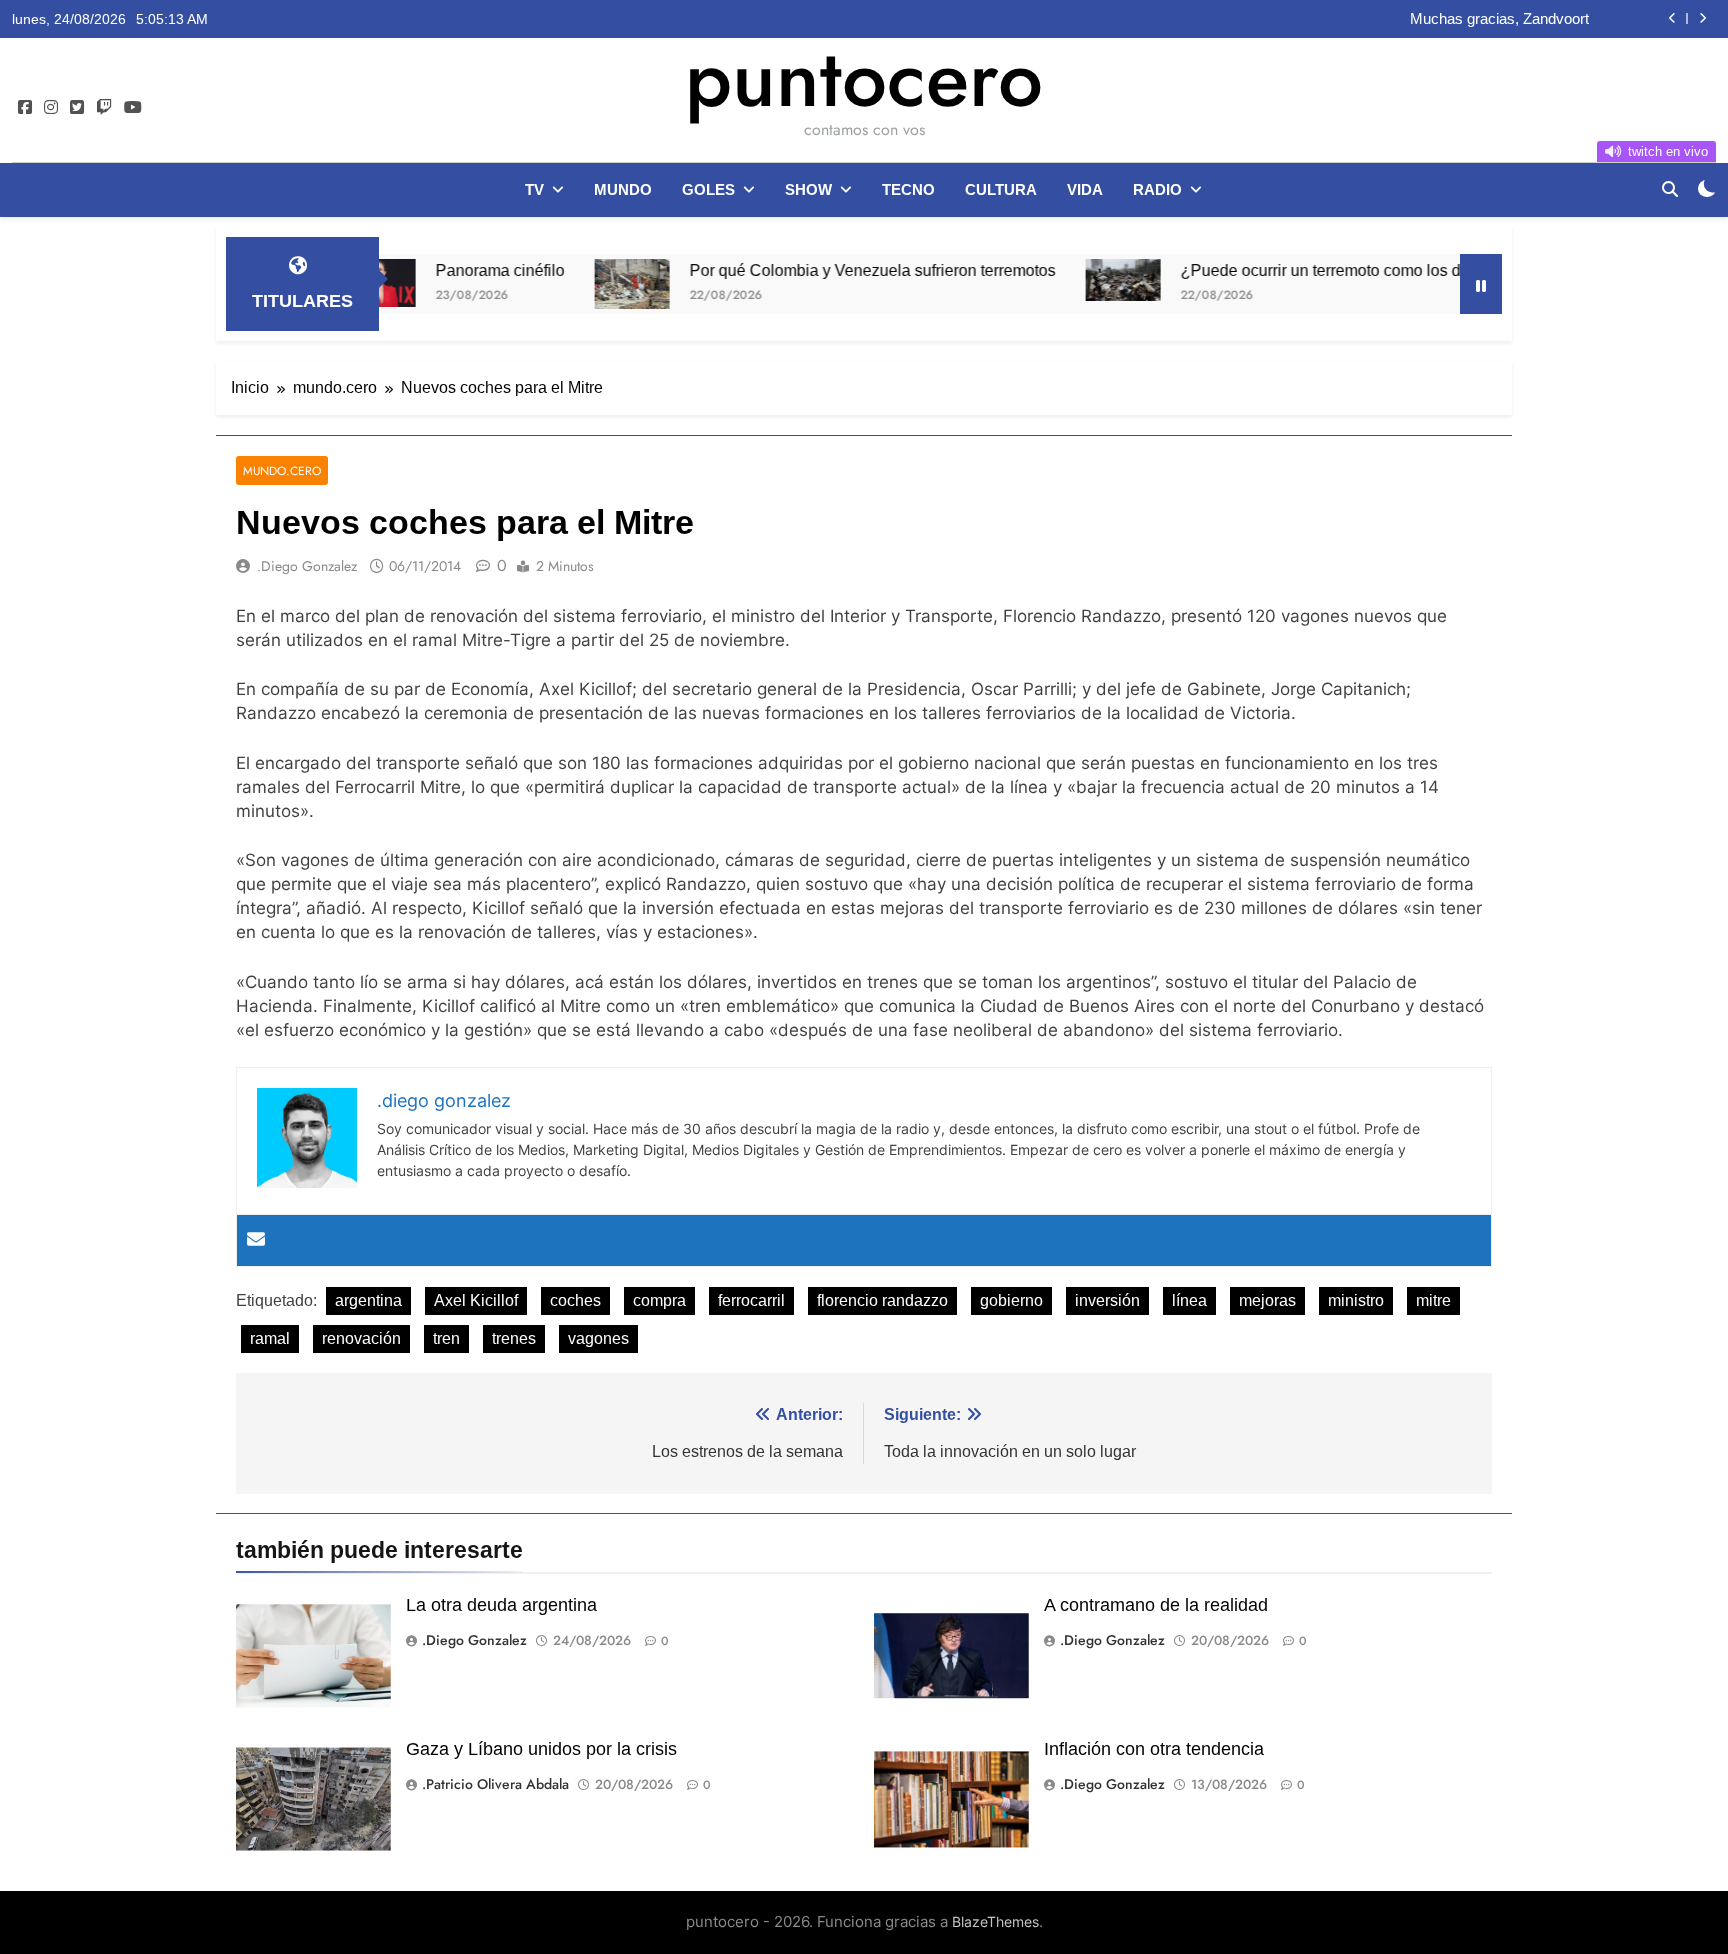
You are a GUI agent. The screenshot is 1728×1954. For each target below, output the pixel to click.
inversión (1107, 1300)
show (808, 189)
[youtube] (133, 108)
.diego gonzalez (307, 566)
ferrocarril (751, 1300)
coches (575, 1300)
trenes (514, 1338)
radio (1157, 189)
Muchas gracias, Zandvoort (1499, 19)
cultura (1001, 189)
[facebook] (25, 108)
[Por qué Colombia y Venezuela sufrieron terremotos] (568, 284)
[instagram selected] (51, 108)
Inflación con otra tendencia (1154, 1749)
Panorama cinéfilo (436, 270)
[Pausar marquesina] (1481, 284)
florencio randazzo (882, 1300)
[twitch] (104, 108)
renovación (361, 1338)
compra (659, 1300)
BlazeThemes (995, 1921)
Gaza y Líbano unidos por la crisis (541, 1749)
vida (1085, 189)
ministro (1356, 1300)
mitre (1433, 1300)
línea (1189, 1300)
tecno (908, 189)
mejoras (1267, 1300)
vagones (598, 1338)
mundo (623, 189)
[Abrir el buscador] (1670, 189)
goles (708, 189)
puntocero (864, 78)
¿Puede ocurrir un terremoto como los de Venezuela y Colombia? (1348, 270)
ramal (270, 1338)
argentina (368, 1300)
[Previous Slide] (1672, 18)
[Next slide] (1702, 18)
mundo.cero (282, 470)
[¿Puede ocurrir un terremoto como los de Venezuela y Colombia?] (1059, 280)
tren (446, 1338)
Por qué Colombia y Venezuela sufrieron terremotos (809, 270)
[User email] (256, 1240)
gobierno (1011, 1300)
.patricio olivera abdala (495, 1784)
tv (534, 189)
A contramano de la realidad (1156, 1605)
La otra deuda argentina (501, 1605)
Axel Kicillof (476, 1300)
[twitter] (77, 108)
